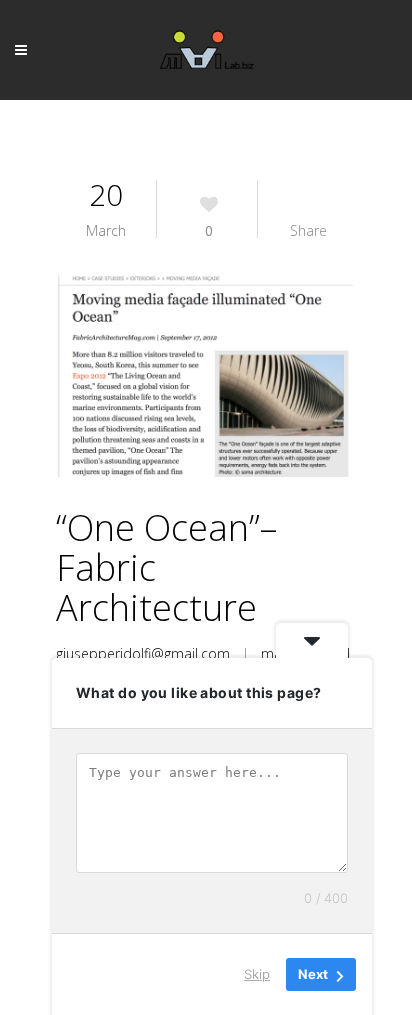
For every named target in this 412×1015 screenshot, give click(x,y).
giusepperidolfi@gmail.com (143, 653)
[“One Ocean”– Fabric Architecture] (206, 375)
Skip (257, 974)
